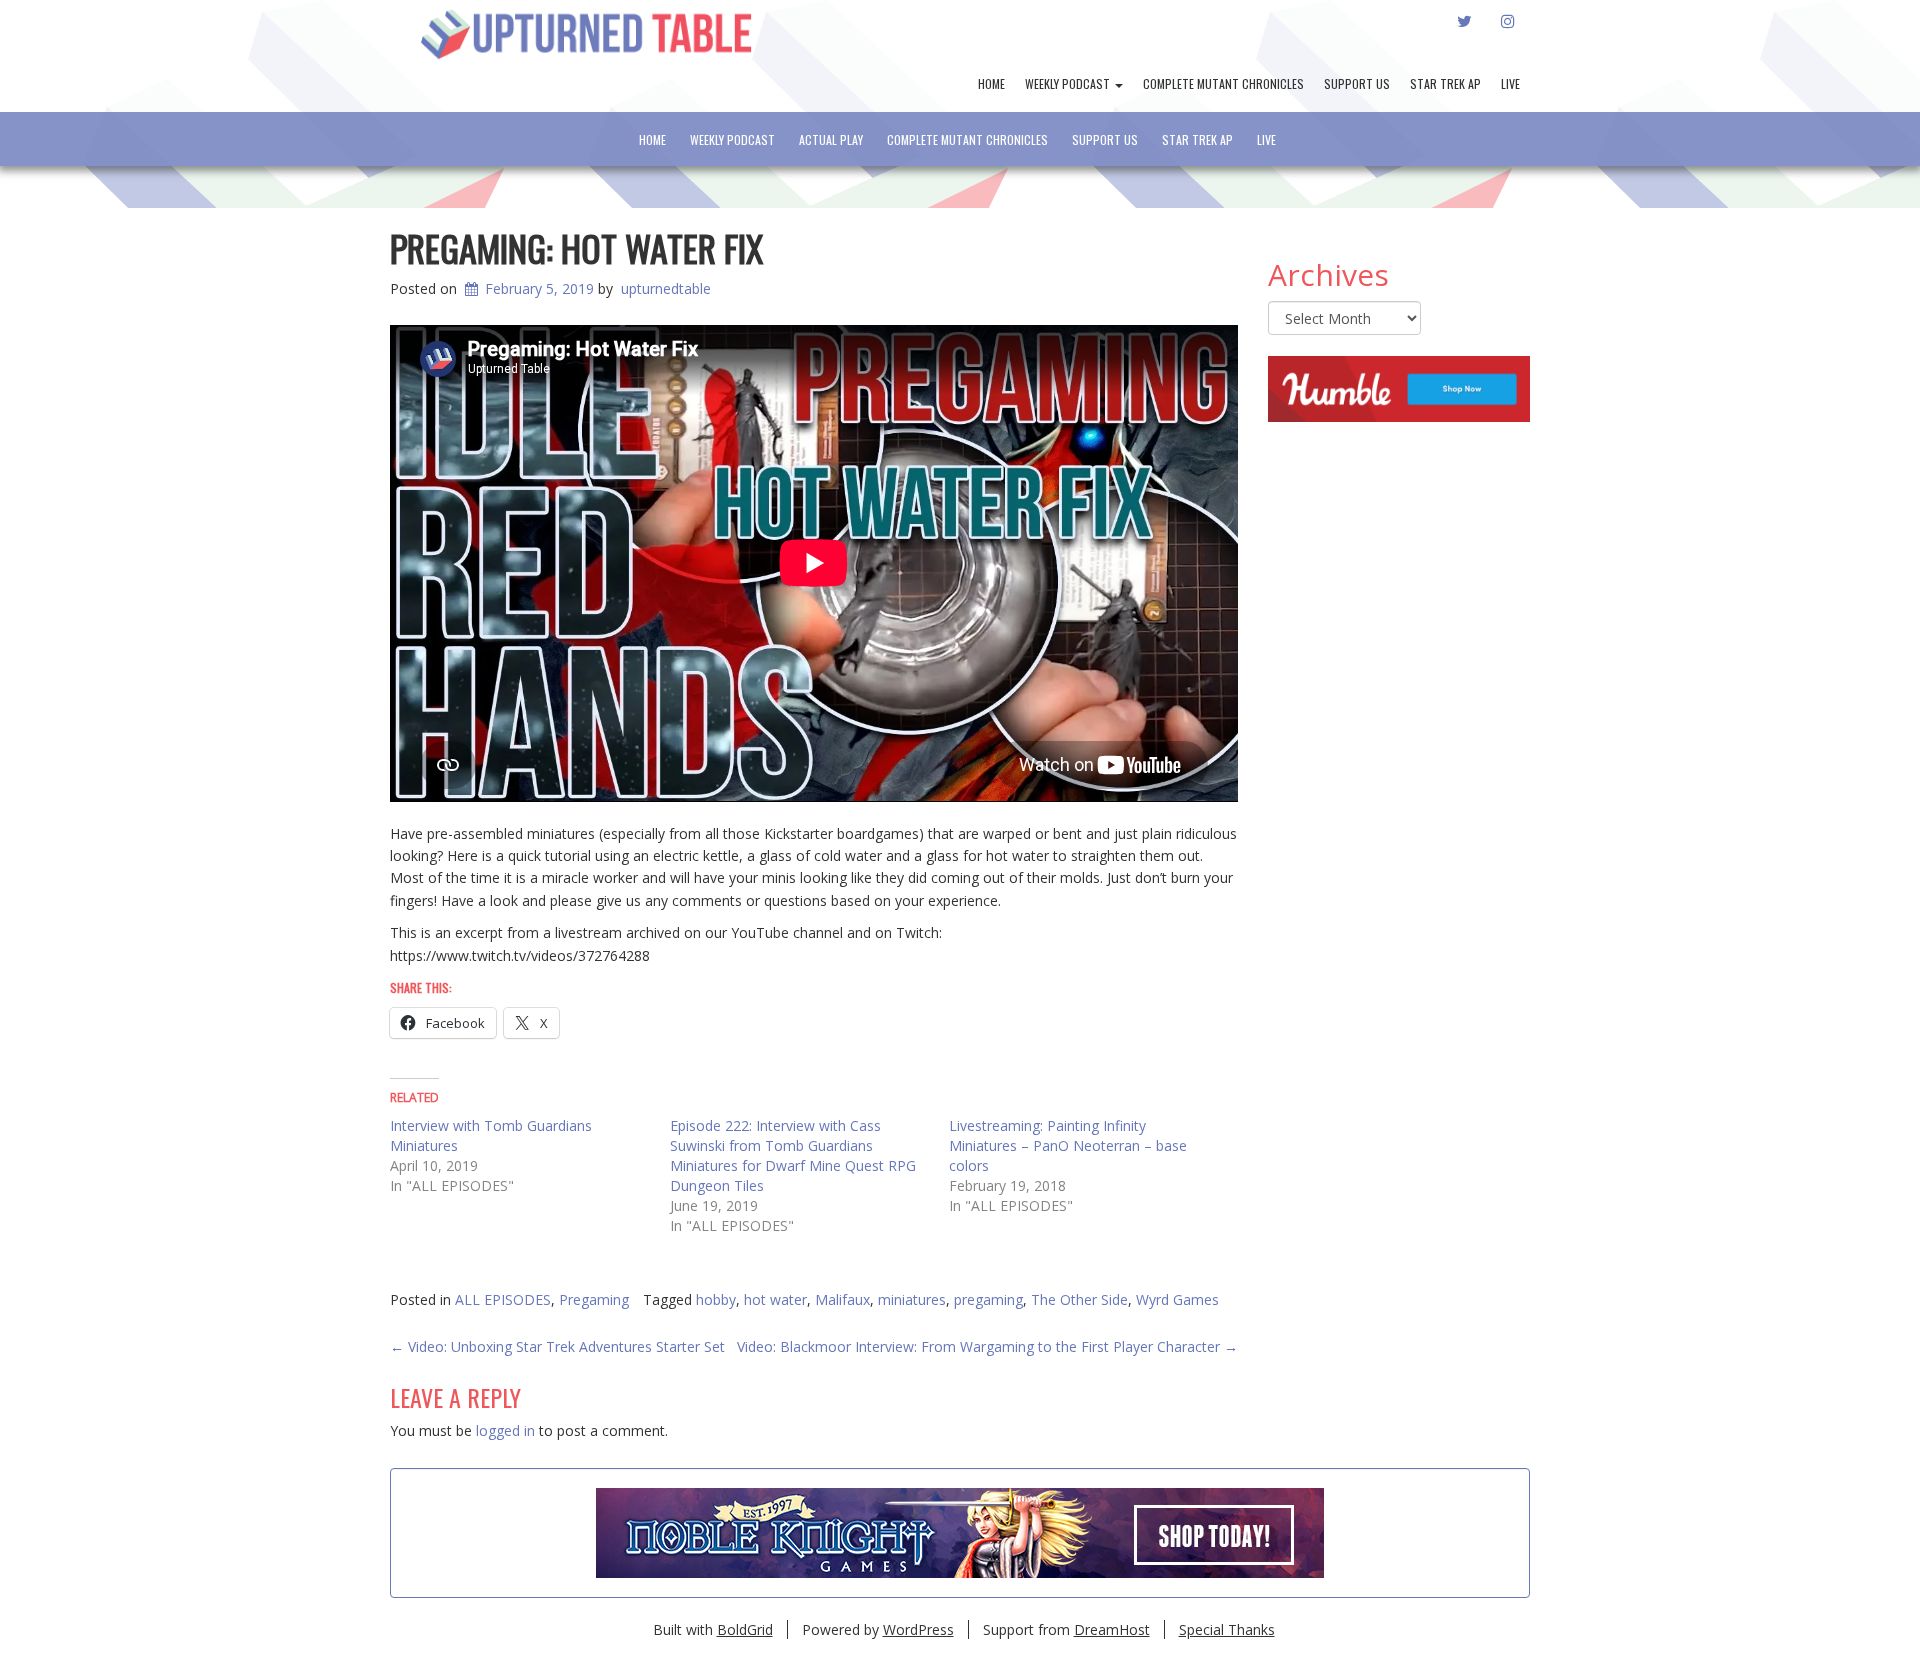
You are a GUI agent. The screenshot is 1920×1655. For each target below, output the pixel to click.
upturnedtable (666, 288)
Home (991, 83)
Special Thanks (1227, 1629)
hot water (775, 1299)
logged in (505, 1430)
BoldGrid (745, 1629)
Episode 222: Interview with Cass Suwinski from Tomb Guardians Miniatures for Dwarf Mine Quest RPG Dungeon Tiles (793, 1155)
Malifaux (842, 1299)
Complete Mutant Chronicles (1223, 83)
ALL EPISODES (503, 1299)
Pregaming (594, 1299)
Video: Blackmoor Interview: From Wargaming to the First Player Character (987, 1346)
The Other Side (1079, 1299)
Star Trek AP (1445, 83)
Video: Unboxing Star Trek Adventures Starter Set (557, 1346)
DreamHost (1112, 1629)
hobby (716, 1299)
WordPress (918, 1629)
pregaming (988, 1299)
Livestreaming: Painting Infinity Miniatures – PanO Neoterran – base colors (1068, 1145)
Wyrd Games (1177, 1299)
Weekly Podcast (1069, 83)
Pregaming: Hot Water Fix (576, 247)
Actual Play (831, 139)
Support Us (1357, 83)
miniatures (912, 1299)
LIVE (1510, 83)
